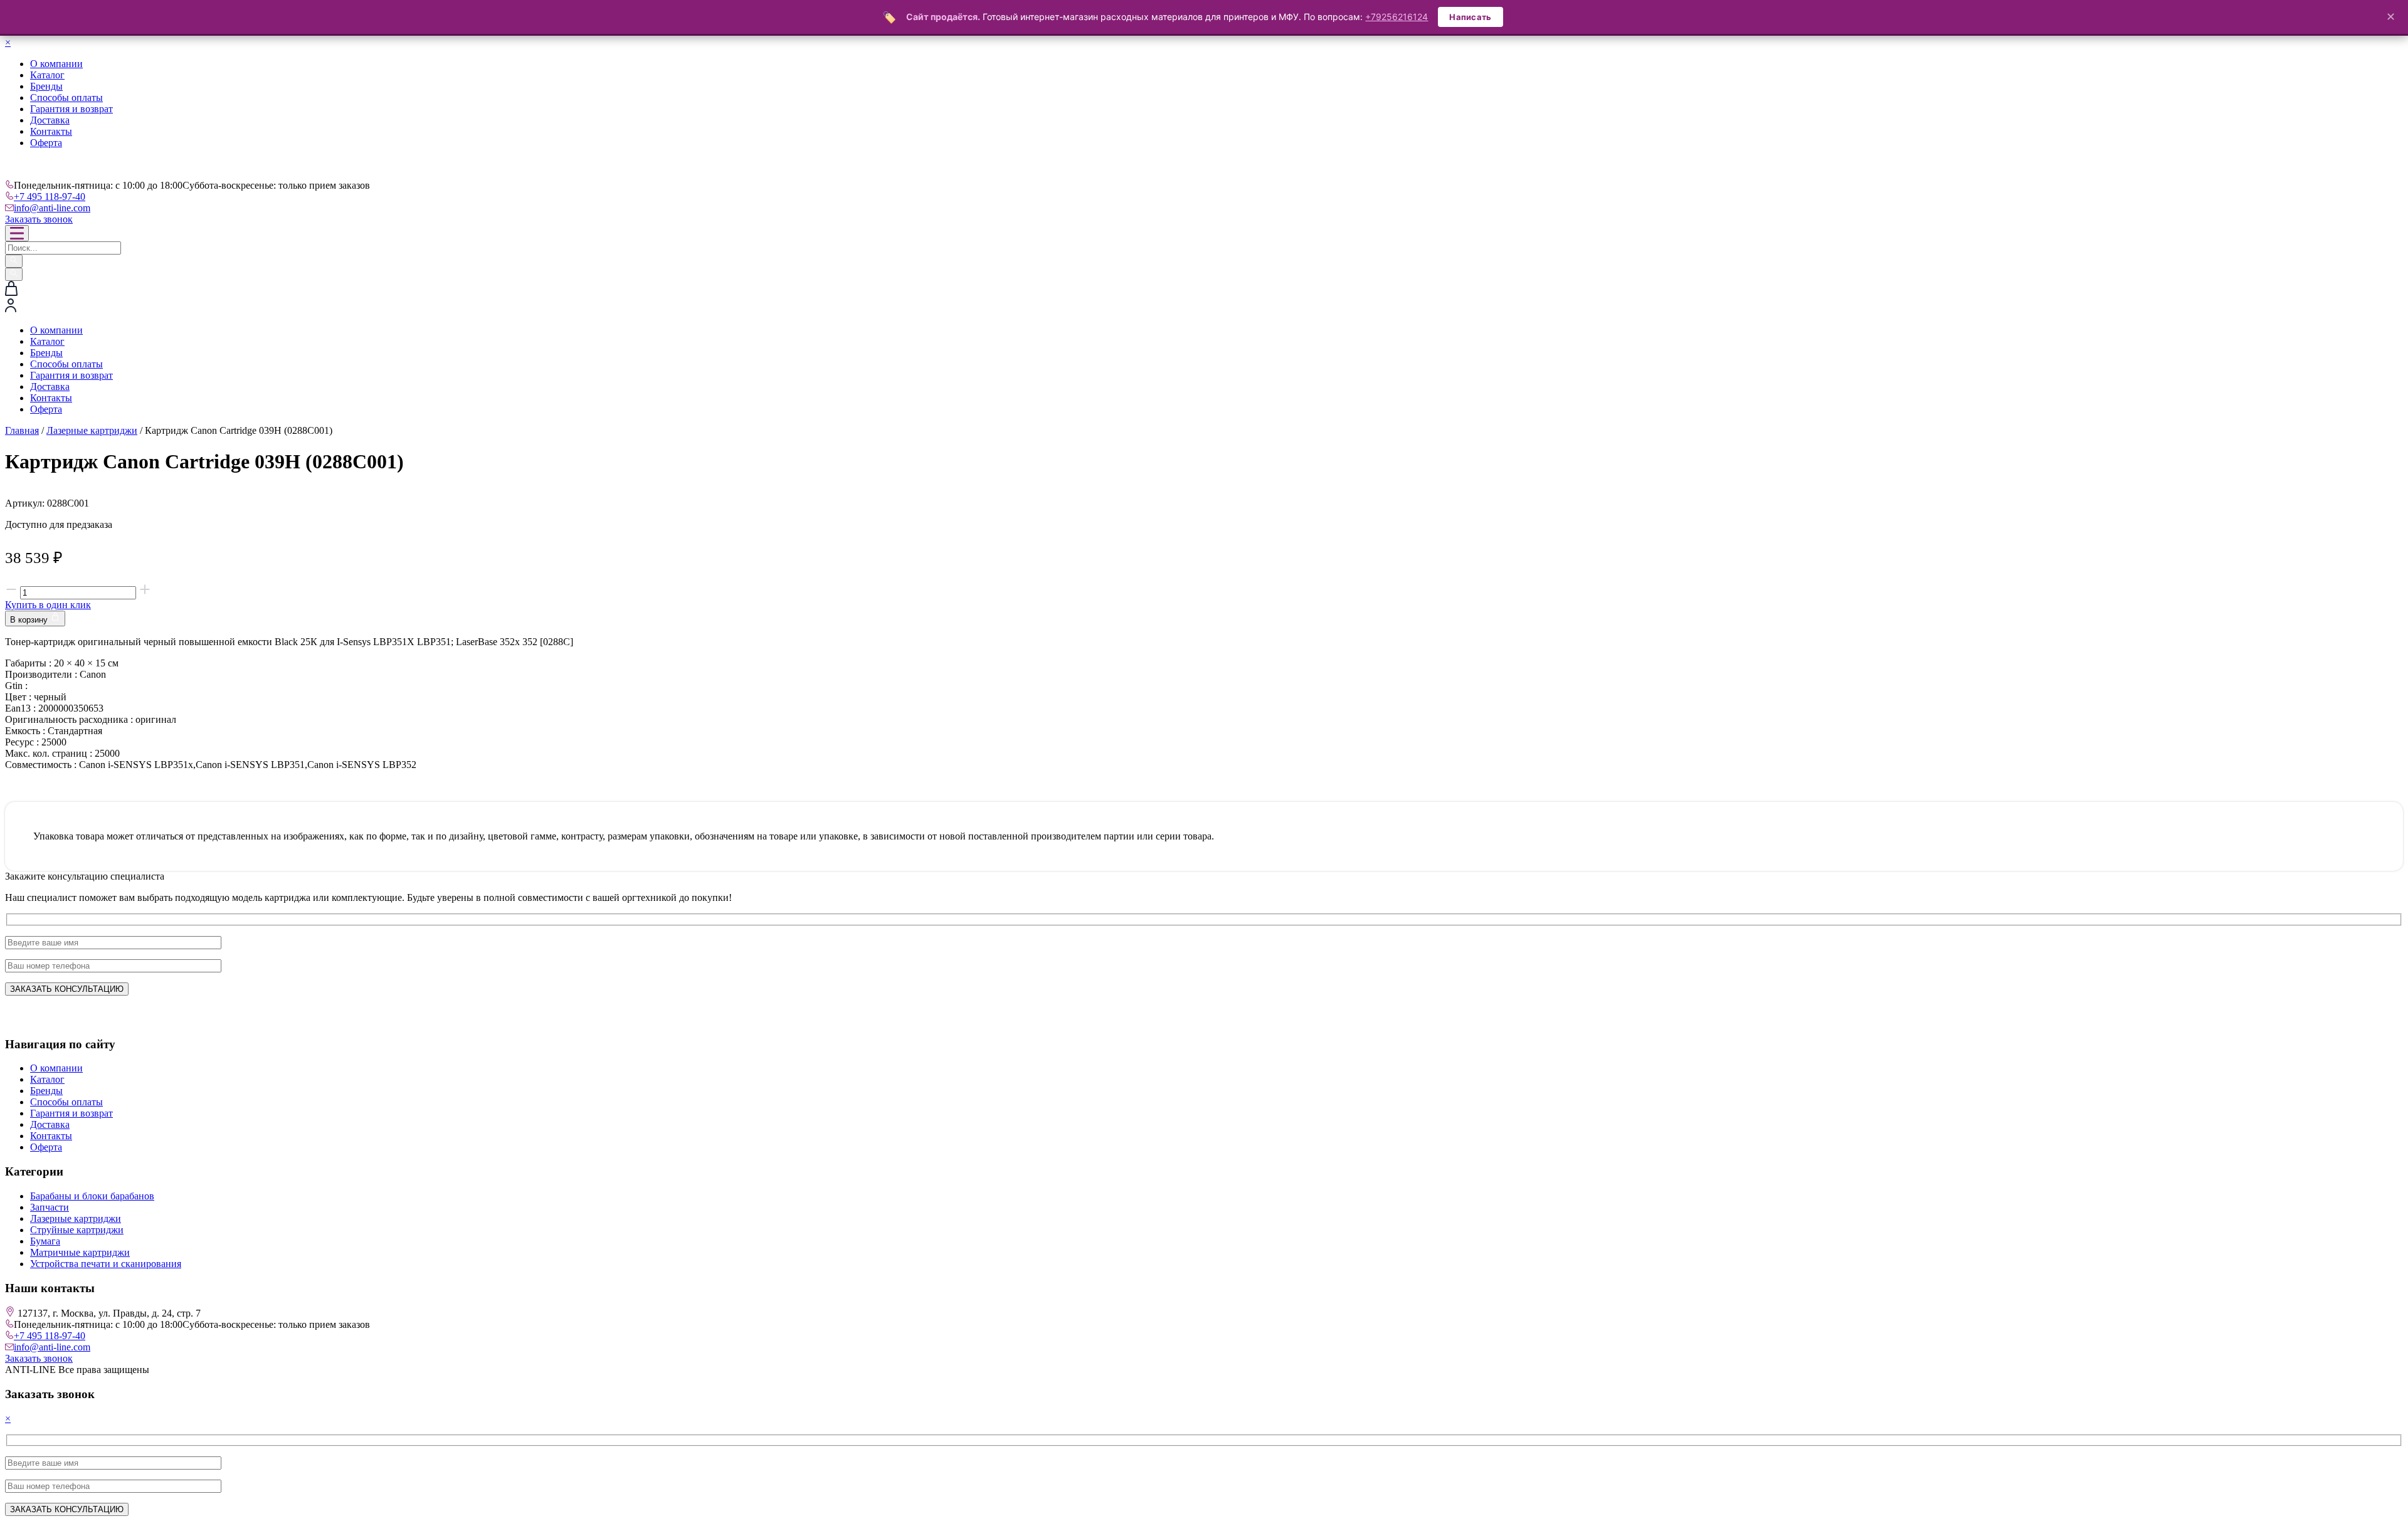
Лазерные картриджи (92, 430)
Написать (1470, 17)
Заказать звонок (39, 219)
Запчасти (50, 1207)
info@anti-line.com (52, 208)
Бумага (45, 1241)
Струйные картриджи (77, 1230)
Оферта (46, 143)
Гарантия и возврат (71, 109)
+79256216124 (1397, 17)
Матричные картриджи (80, 1252)
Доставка (50, 120)
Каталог (47, 75)
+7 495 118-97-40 (50, 197)
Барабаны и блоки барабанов (92, 1196)
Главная (22, 430)
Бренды (46, 86)
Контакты (51, 131)
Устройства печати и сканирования (106, 1264)
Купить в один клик (48, 605)
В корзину (30, 620)
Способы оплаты (66, 97)
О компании (56, 64)
